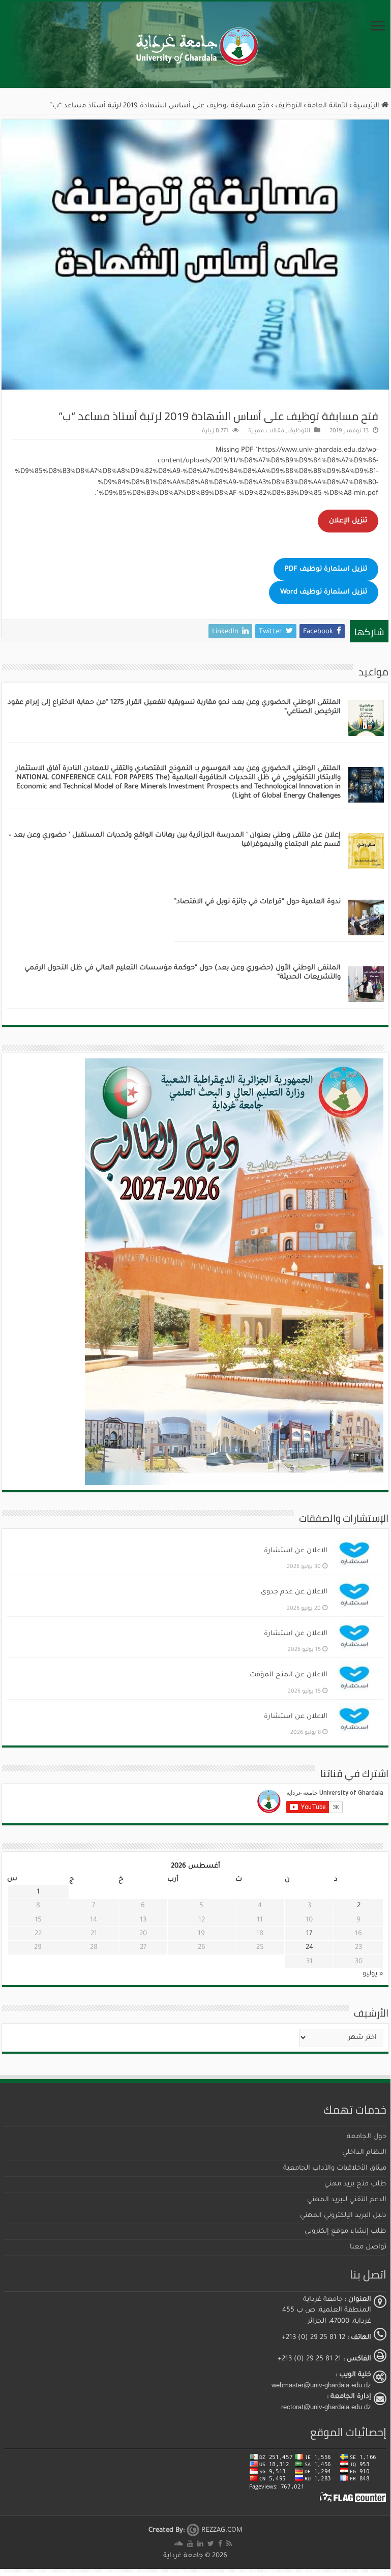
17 (309, 1934)
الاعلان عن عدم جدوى (294, 1592)
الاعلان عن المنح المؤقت (289, 1675)
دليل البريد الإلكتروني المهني (343, 2216)
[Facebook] (220, 2544)
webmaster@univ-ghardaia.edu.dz (321, 2385)
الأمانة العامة (328, 106)
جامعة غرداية (183, 2556)
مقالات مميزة (266, 432)
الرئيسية (367, 106)
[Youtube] (190, 2544)
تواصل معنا (368, 2247)
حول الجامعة (367, 2137)
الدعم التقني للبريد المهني (347, 2200)
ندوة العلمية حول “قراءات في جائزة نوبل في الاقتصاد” (257, 902)
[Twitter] (211, 2544)
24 (309, 1948)
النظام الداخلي (364, 2153)
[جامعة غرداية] (195, 45)
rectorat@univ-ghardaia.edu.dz (326, 2407)
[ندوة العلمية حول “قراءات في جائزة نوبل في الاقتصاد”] (366, 918)
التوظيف (289, 106)
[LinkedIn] (200, 2544)
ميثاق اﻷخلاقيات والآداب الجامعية (335, 2168)
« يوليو (373, 1974)
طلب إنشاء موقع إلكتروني (345, 2231)
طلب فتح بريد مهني (355, 2184)
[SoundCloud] (178, 2544)
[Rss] (229, 2544)
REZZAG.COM (221, 2530)
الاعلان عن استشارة (296, 1551)
